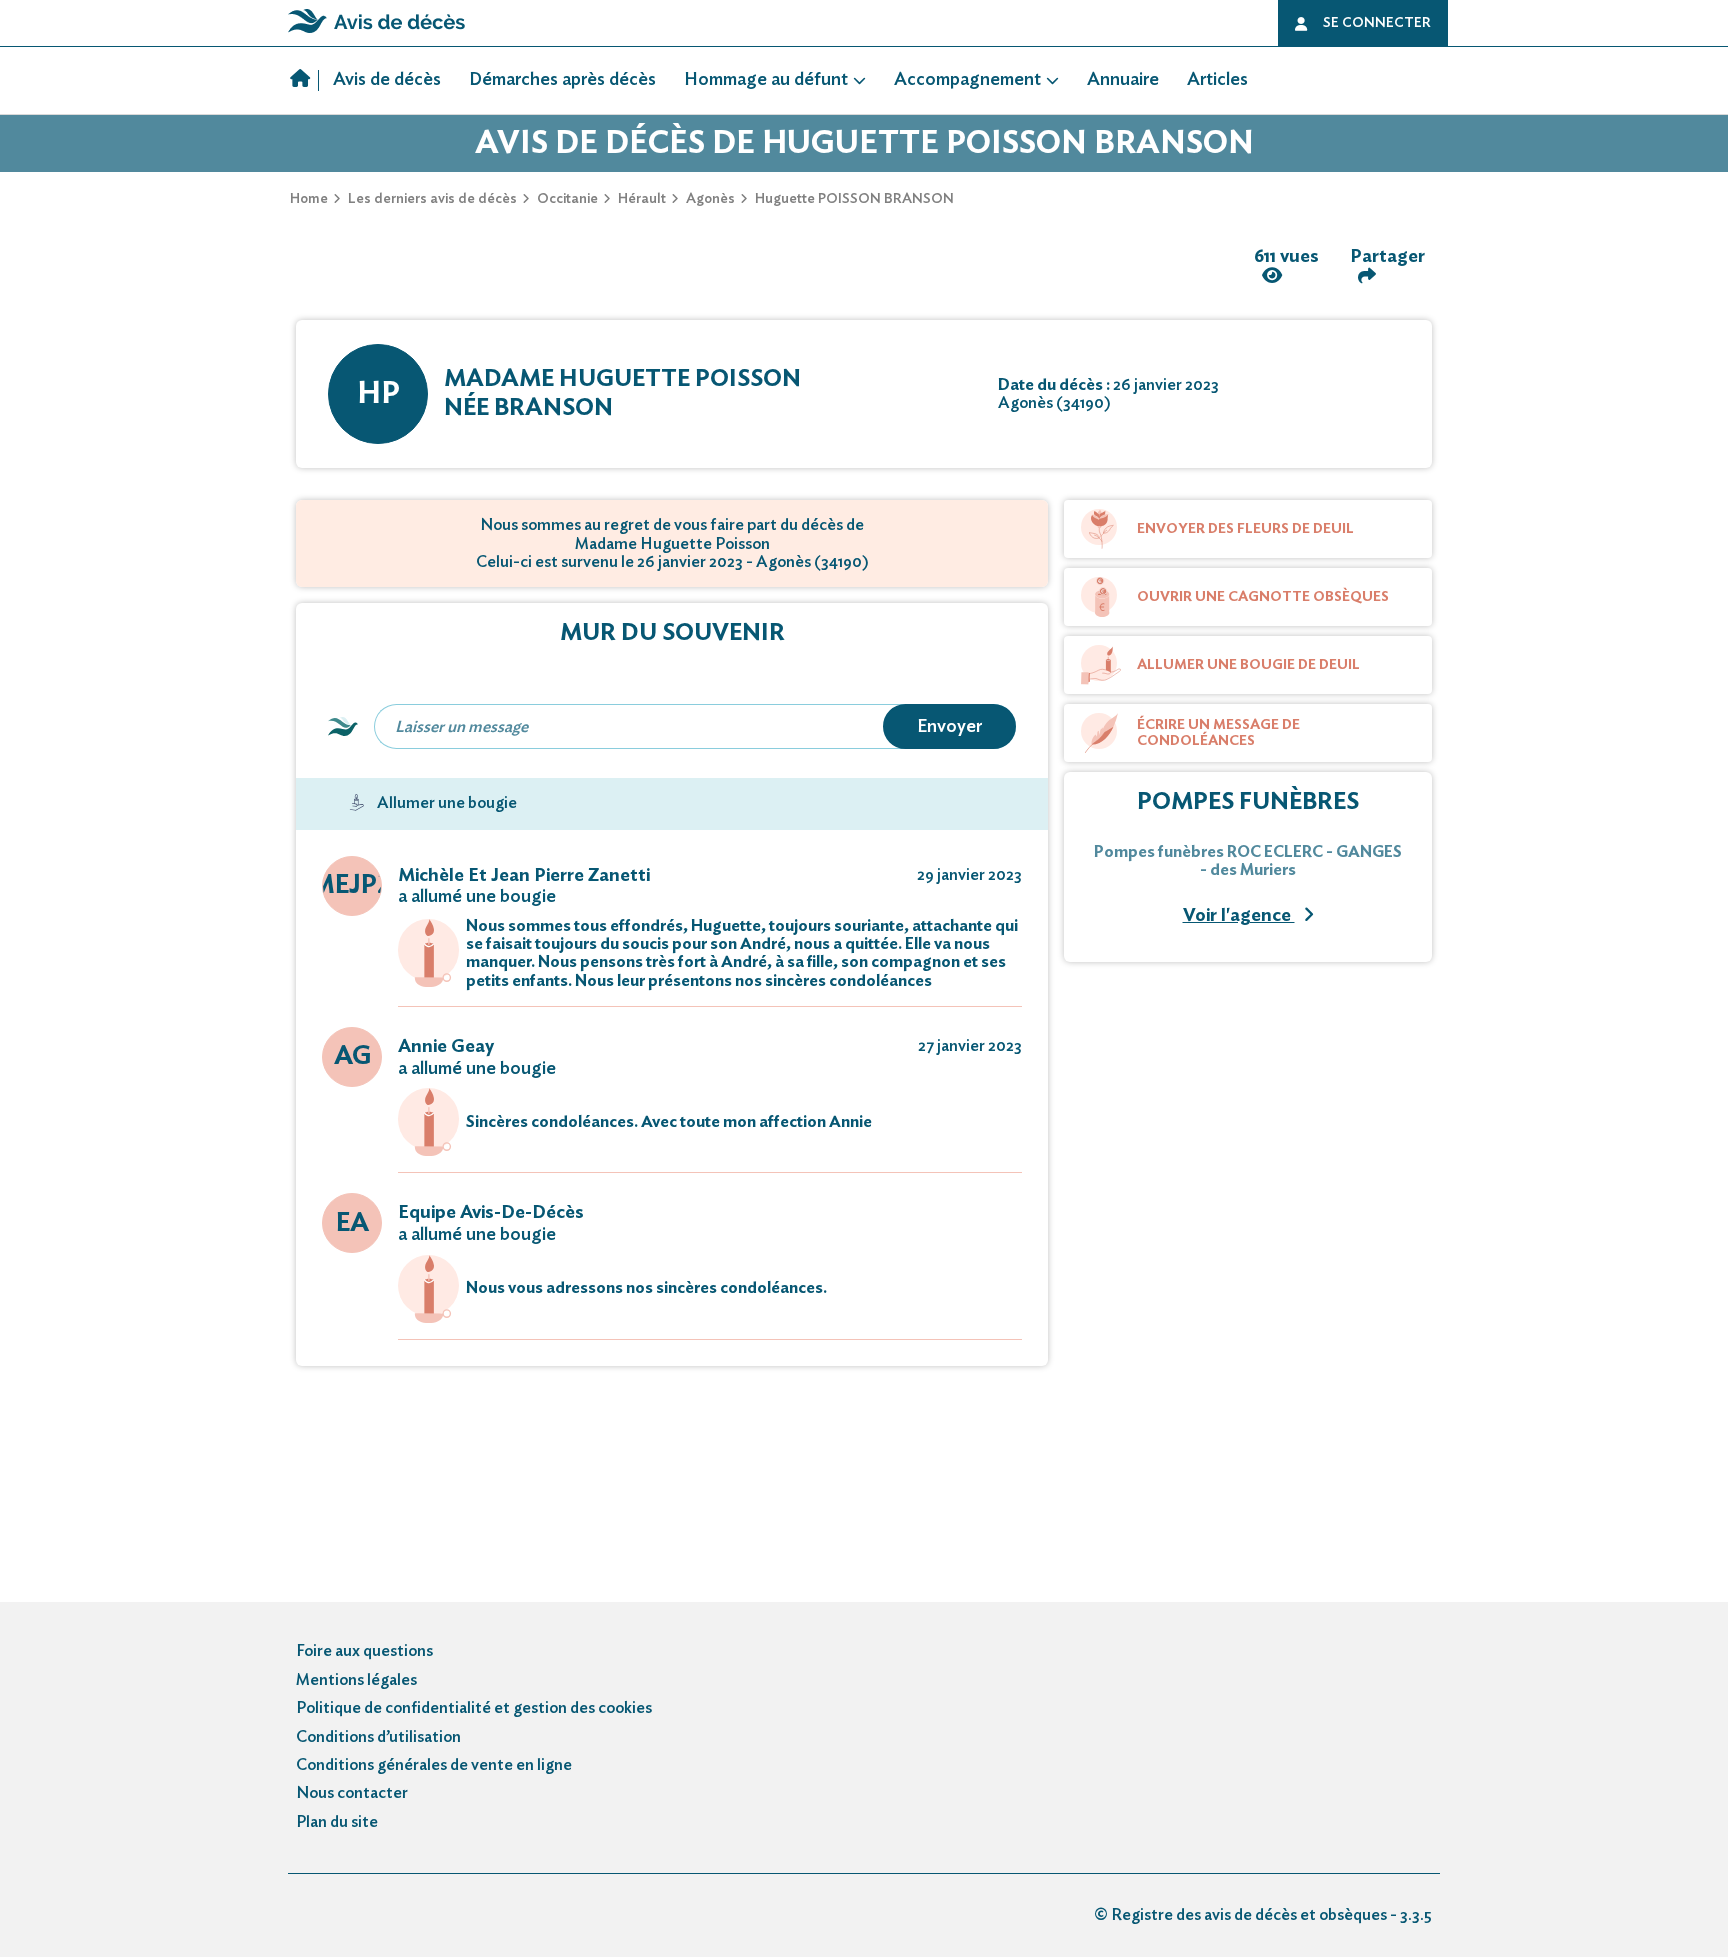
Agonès (710, 199)
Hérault (642, 199)
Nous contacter (352, 1793)
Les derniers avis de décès (432, 199)
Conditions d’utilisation (378, 1737)
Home (309, 199)
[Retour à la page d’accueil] (376, 33)
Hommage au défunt (766, 80)
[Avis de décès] (304, 81)
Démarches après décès (562, 80)
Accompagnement (967, 80)
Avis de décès (387, 80)
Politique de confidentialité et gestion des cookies (474, 1708)
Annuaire (1123, 80)
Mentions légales (356, 1680)
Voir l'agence (1239, 916)
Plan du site (337, 1822)
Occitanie (567, 199)
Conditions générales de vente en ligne (434, 1765)
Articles (1217, 80)
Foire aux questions (364, 1651)
